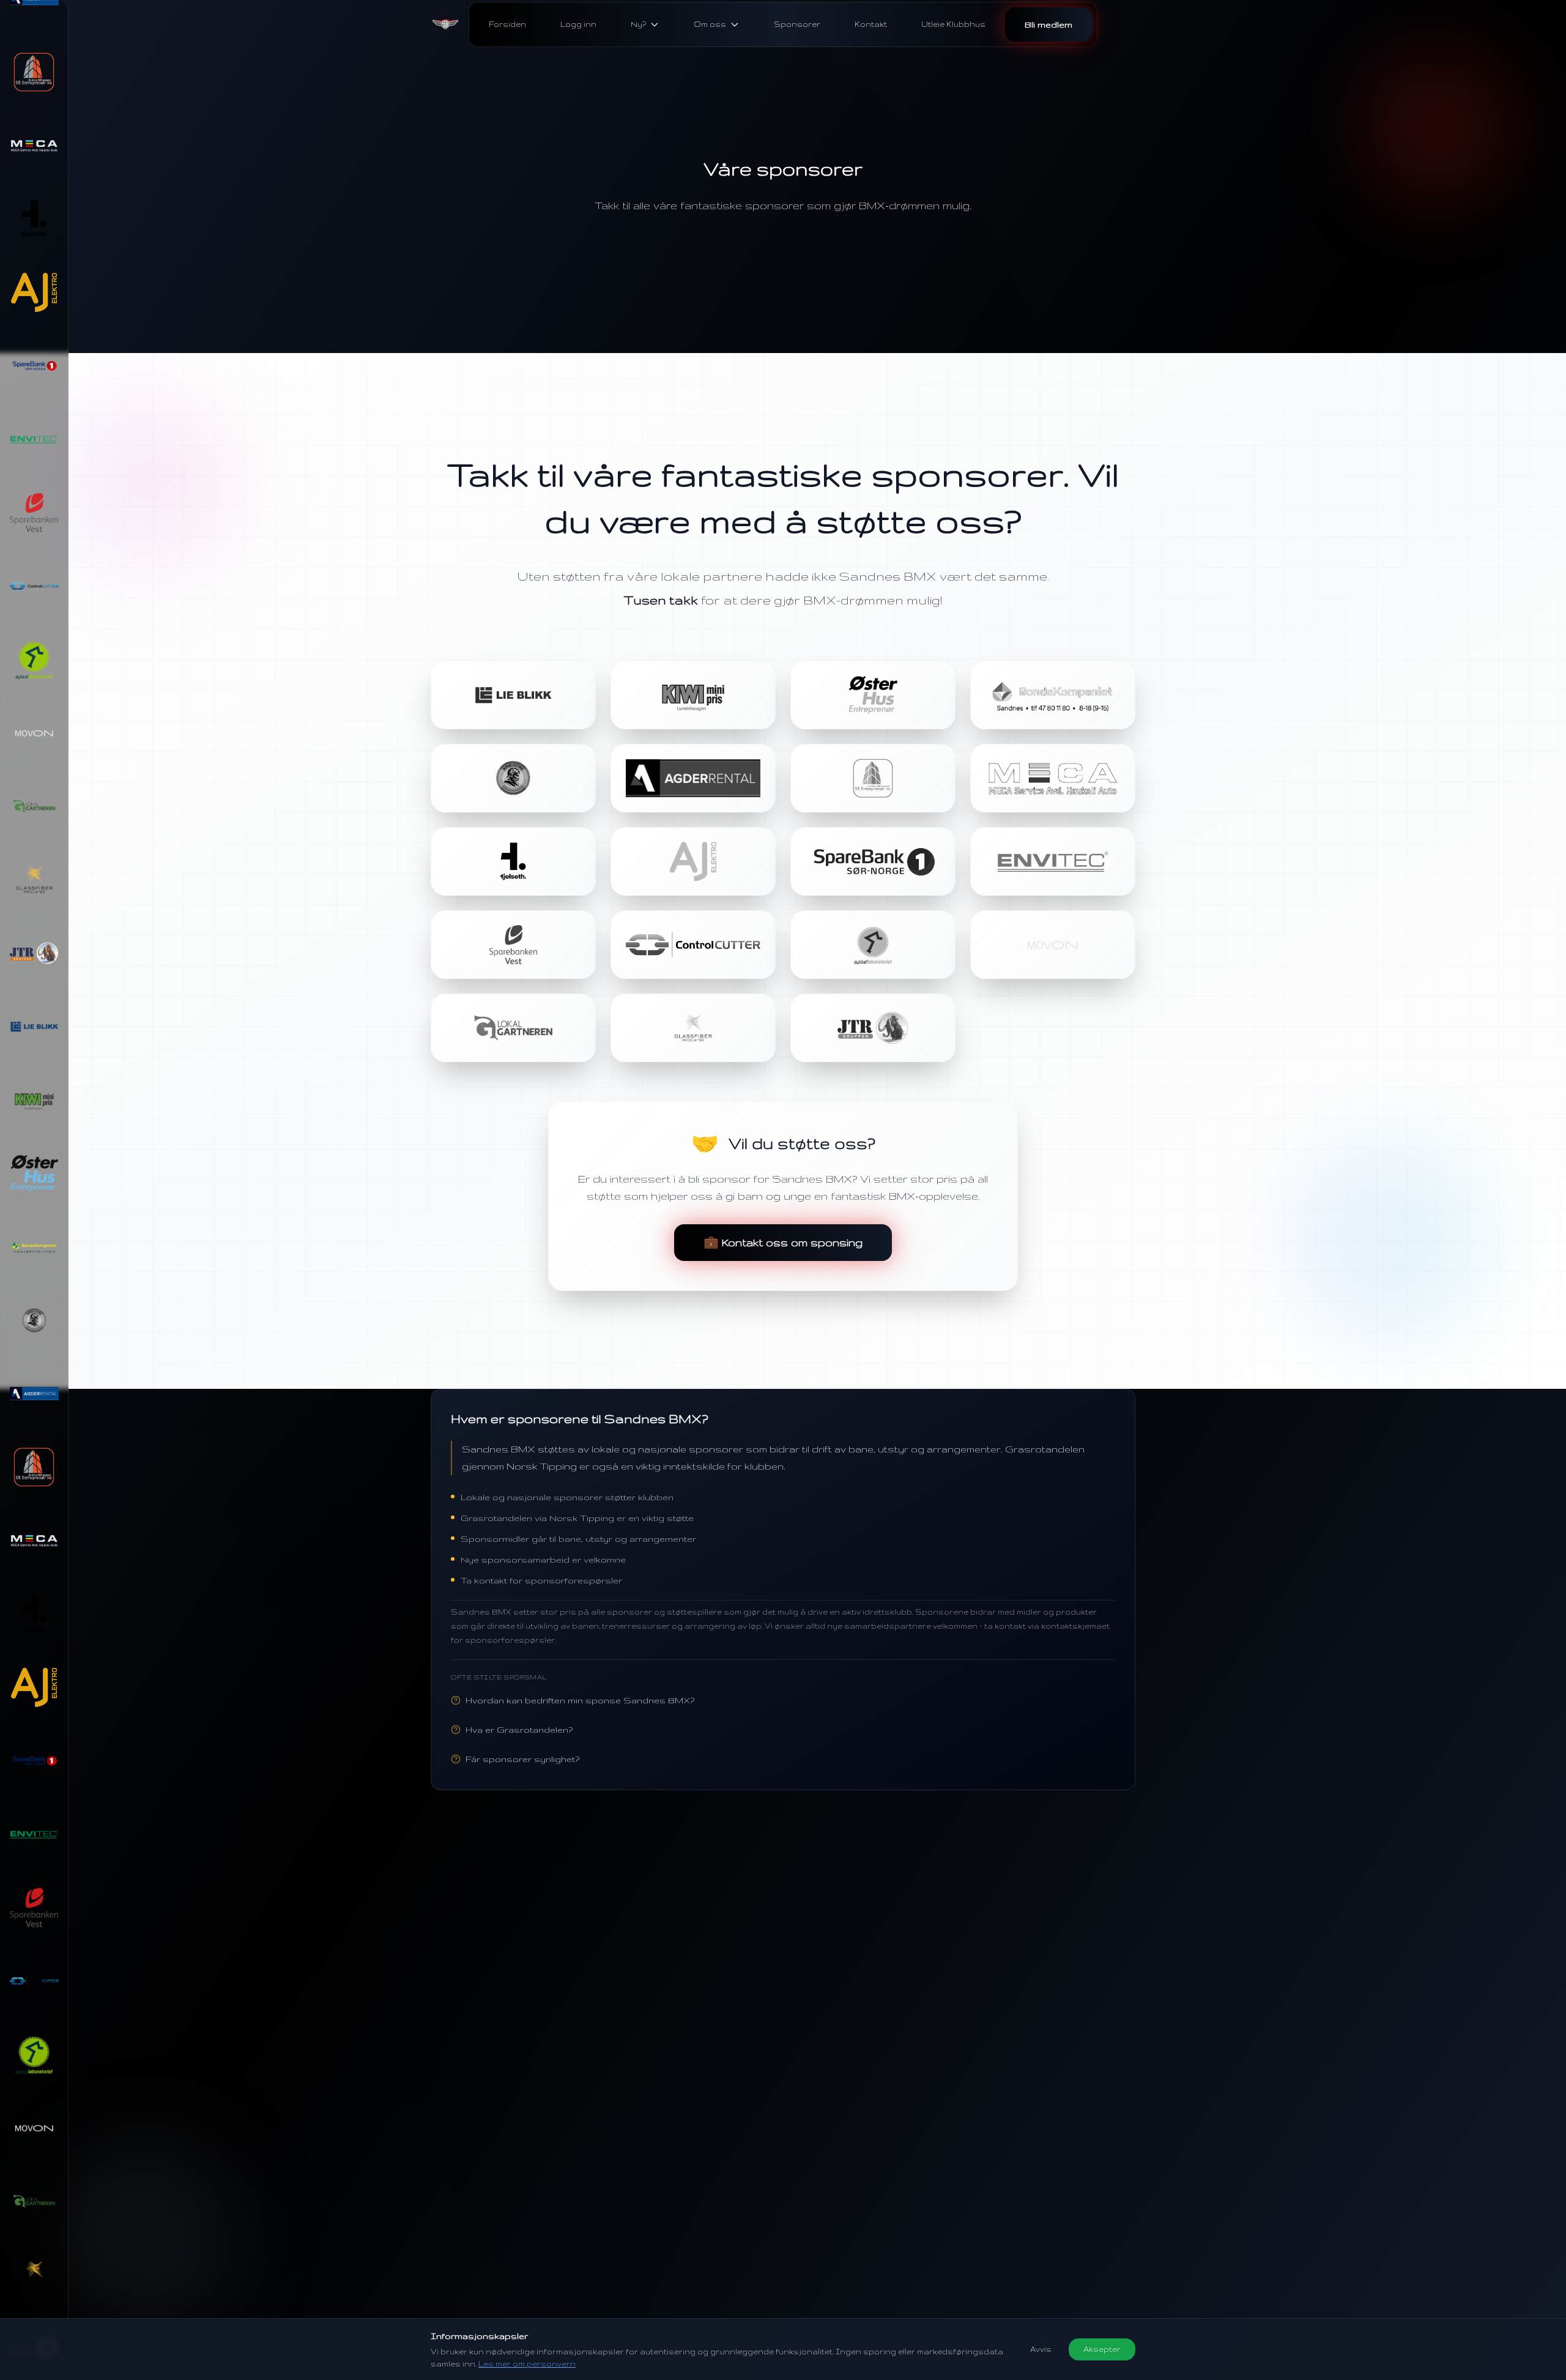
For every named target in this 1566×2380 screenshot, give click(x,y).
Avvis (1041, 2349)
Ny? (638, 24)
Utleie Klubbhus (953, 24)
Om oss (710, 24)
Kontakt (871, 24)
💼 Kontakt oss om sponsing (783, 1242)
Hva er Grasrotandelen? (519, 1730)
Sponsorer (797, 24)
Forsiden (507, 24)
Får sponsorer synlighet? (522, 1759)
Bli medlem (1048, 24)
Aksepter (1102, 2349)
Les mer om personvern (527, 2364)
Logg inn (578, 24)
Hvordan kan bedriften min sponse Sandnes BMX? (580, 1700)
